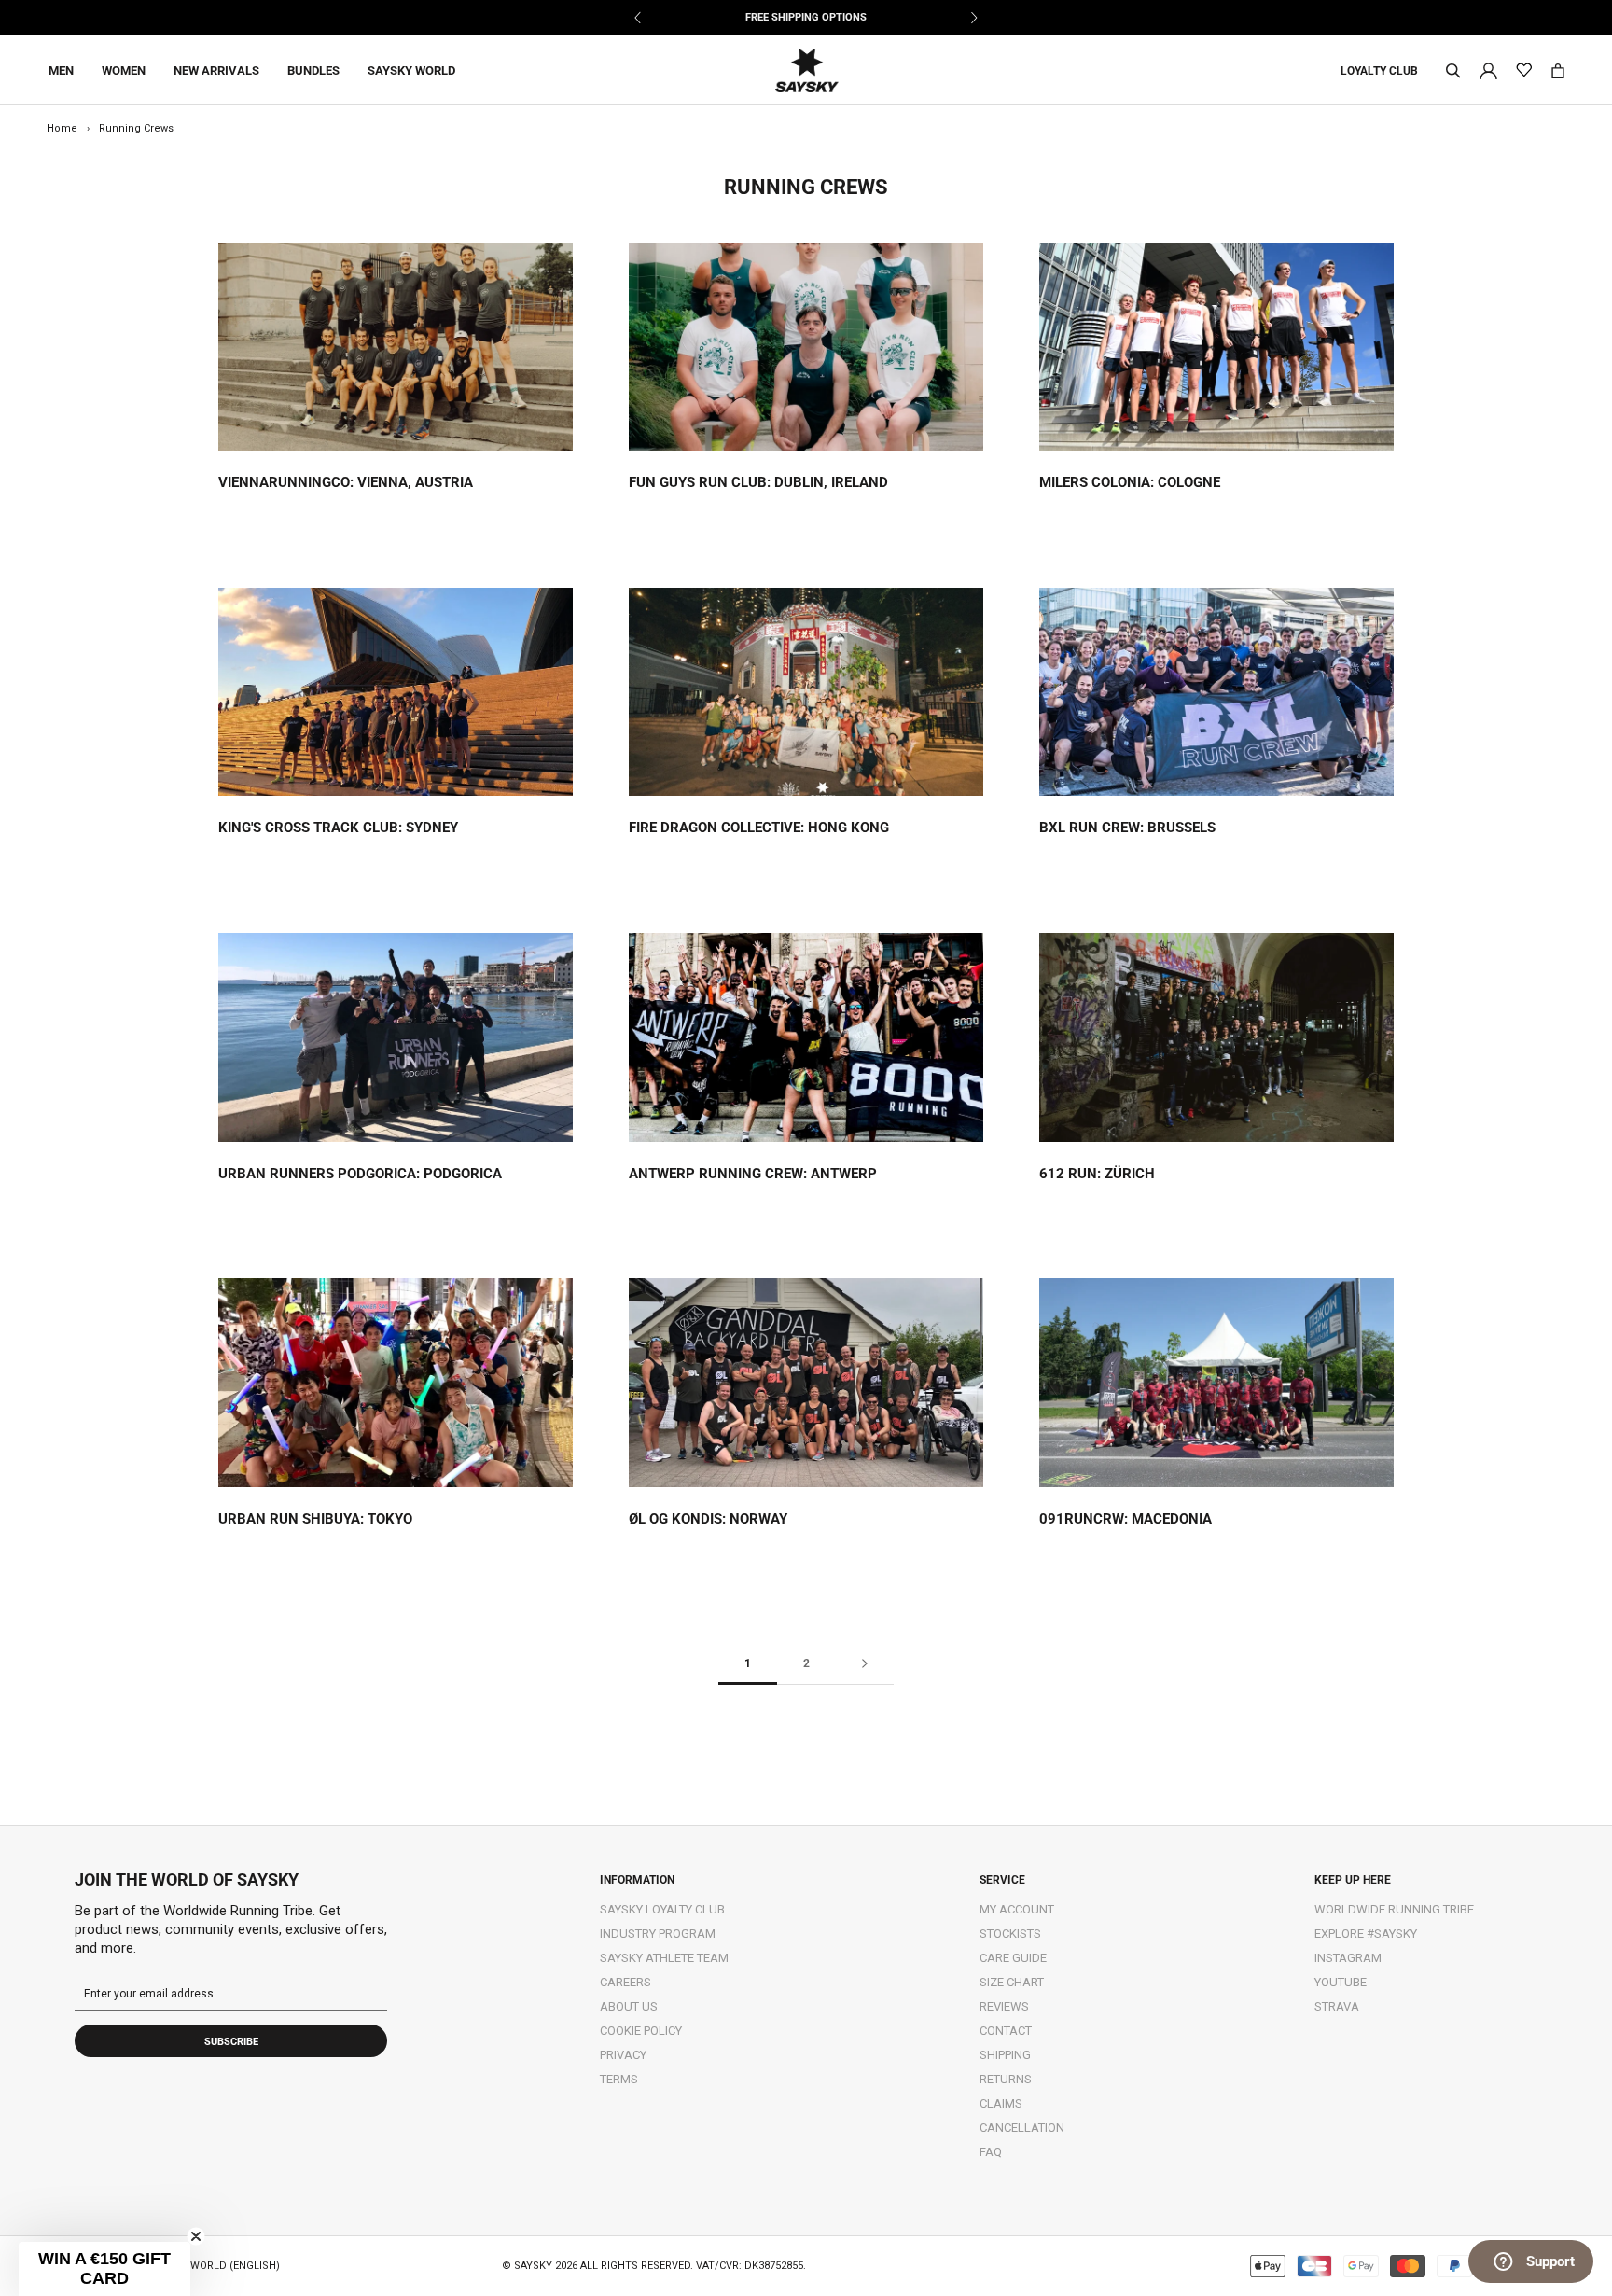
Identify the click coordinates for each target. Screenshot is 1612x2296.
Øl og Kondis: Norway (708, 1519)
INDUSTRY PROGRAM (658, 1934)
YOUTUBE (1341, 1982)
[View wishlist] (1524, 70)
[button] (104, 2269)
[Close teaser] (196, 2236)
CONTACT (1006, 2031)
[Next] (973, 18)
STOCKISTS (1010, 1934)
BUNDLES (313, 70)
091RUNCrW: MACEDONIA (1126, 1519)
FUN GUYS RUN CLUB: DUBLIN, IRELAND (758, 482)
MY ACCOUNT (1017, 1909)
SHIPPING (1005, 2055)
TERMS (619, 2079)
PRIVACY (623, 2055)
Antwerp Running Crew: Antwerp (753, 1174)
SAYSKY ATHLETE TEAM (664, 1958)
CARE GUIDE (1013, 1958)
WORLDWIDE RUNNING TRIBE (1394, 1909)
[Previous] (639, 18)
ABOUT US (629, 2006)
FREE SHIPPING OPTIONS (806, 17)
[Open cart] (1558, 71)
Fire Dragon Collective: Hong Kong (759, 828)
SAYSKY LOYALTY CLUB (662, 1909)
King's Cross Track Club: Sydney (338, 828)
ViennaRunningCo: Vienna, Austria (346, 482)
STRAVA (1337, 2006)
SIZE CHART (1012, 1982)
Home (62, 128)
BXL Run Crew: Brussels (1127, 828)
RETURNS (1006, 2079)
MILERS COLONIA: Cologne (1130, 482)
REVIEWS (1004, 2006)
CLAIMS (1001, 2103)
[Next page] (865, 1664)
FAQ (991, 2152)
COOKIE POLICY (641, 2031)
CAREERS (625, 1982)
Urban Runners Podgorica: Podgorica (360, 1174)
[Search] (1453, 71)
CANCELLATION (1022, 2128)
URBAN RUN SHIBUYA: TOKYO (315, 1519)
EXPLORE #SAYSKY (1366, 1934)
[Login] (1488, 70)
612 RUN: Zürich (1097, 1174)
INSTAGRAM (1348, 1958)
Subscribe (231, 2042)
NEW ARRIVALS (216, 70)
